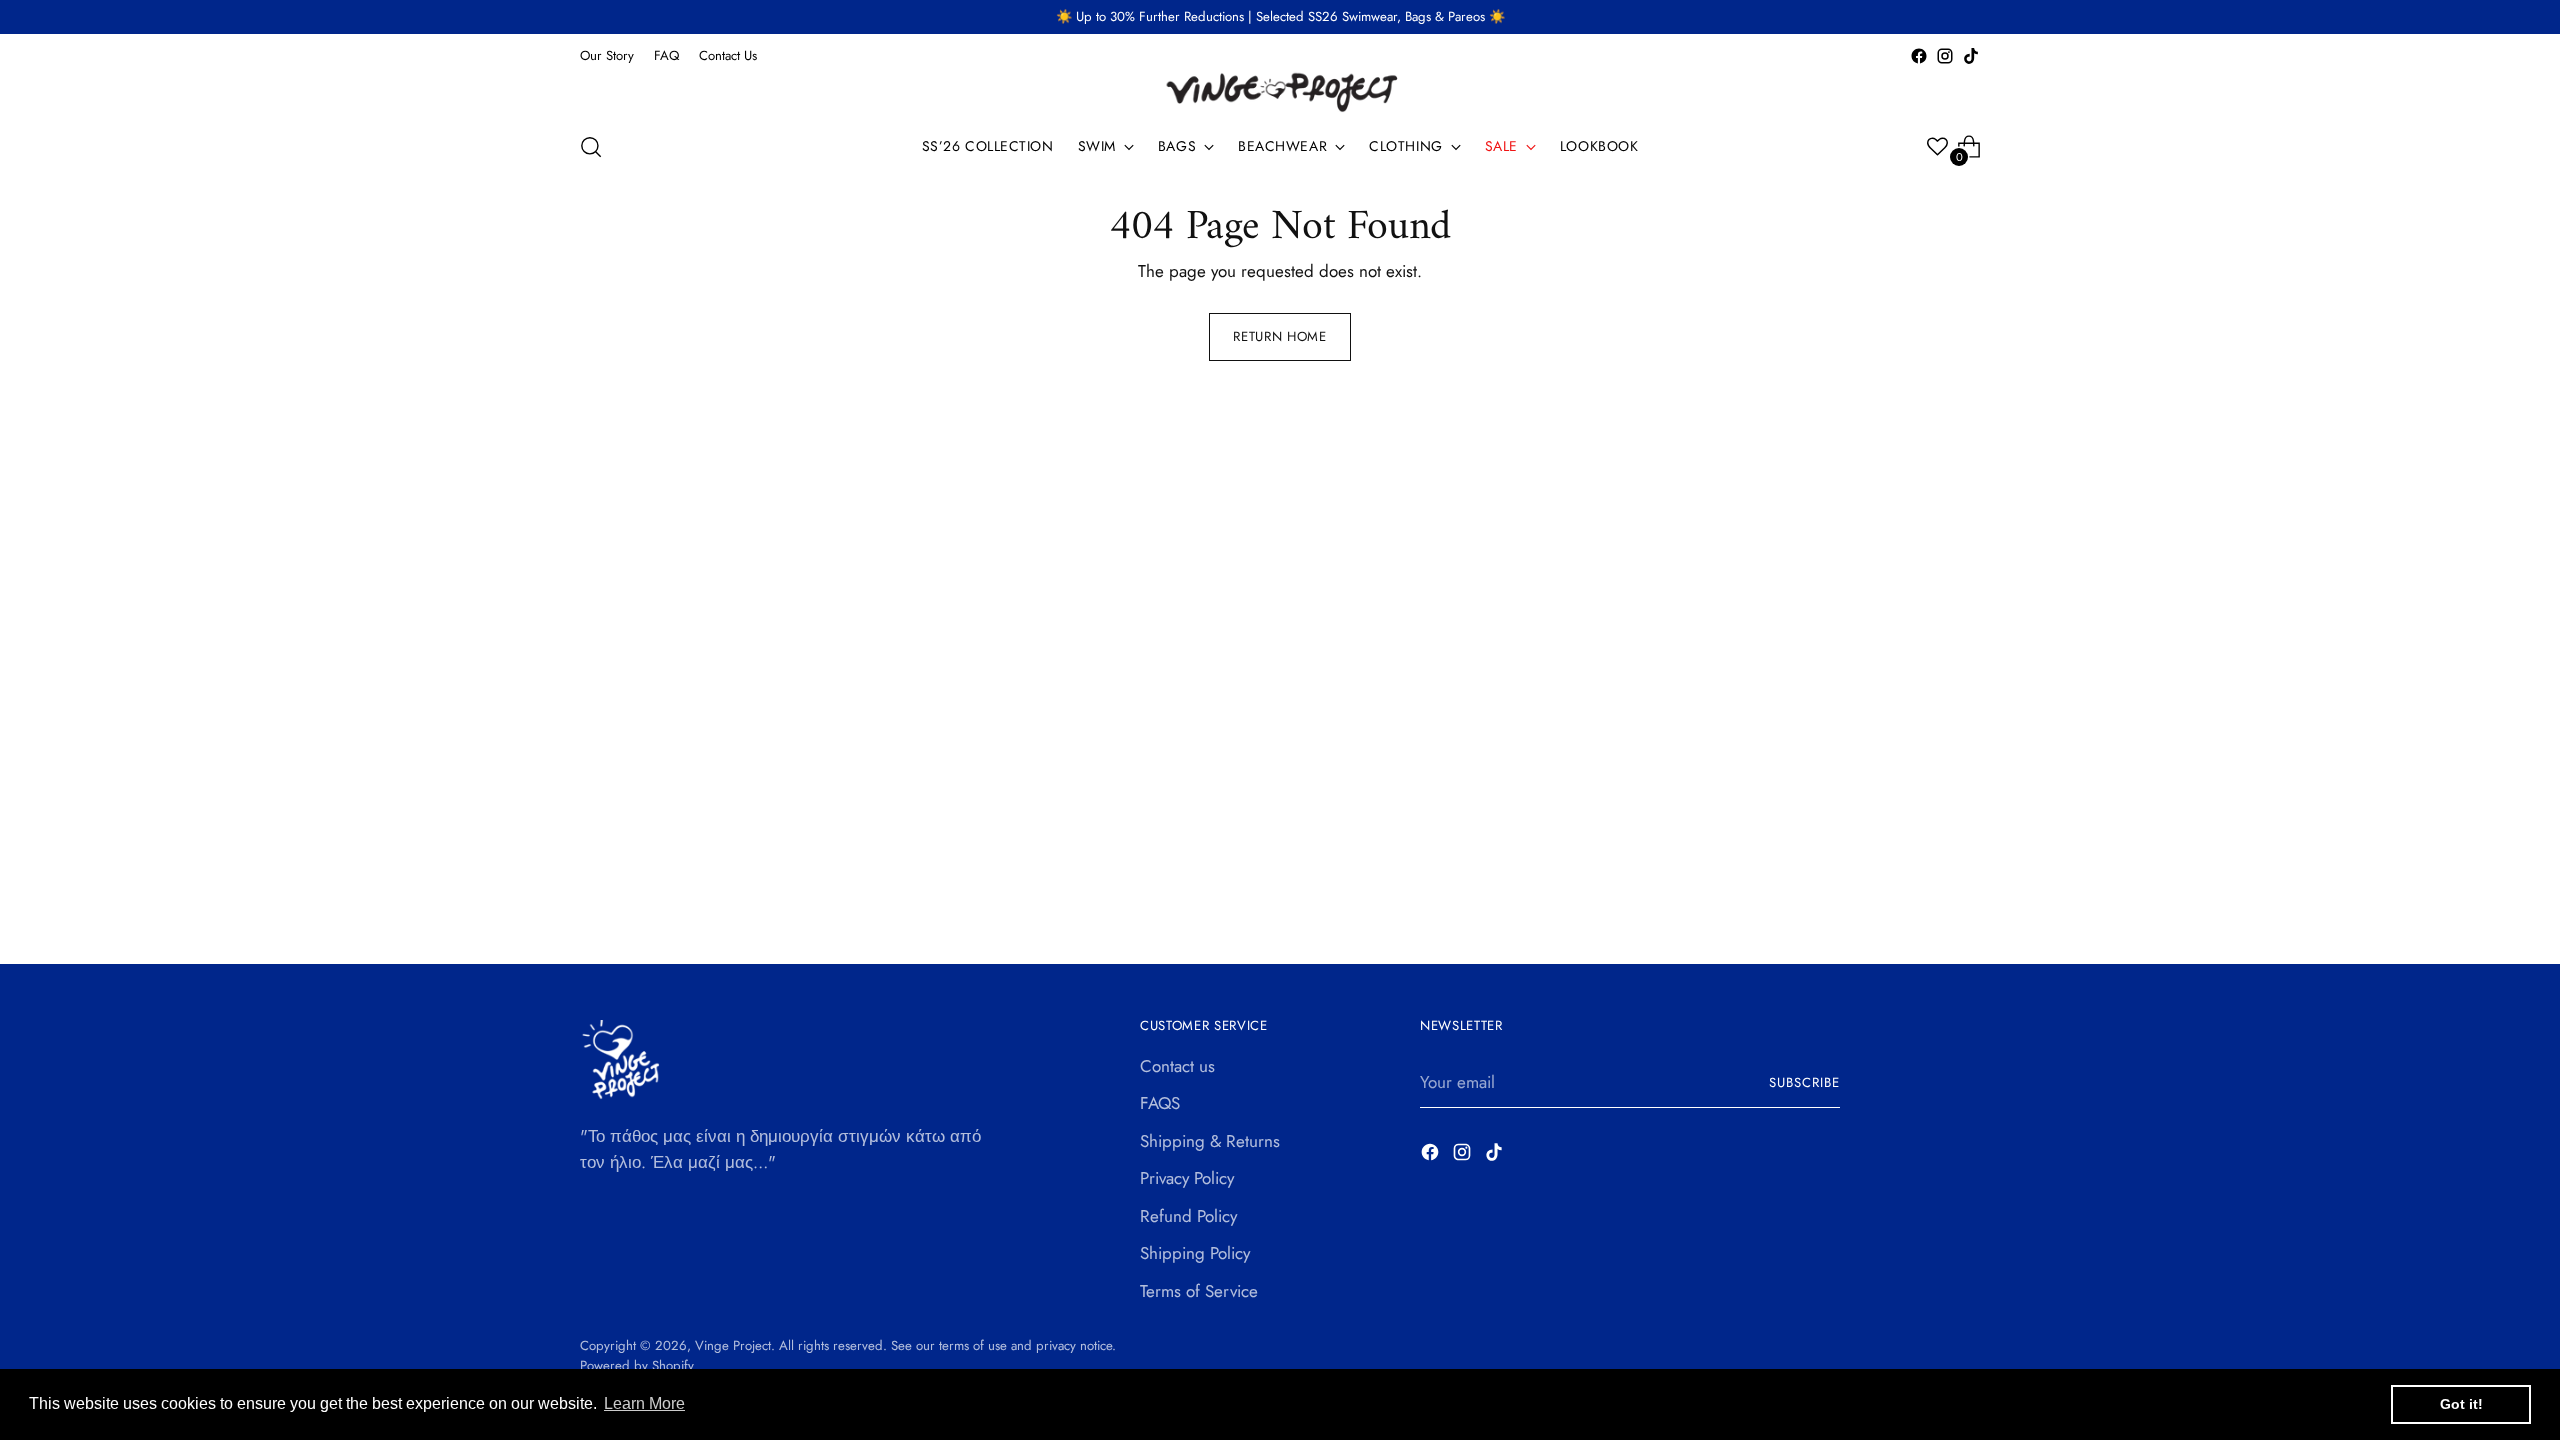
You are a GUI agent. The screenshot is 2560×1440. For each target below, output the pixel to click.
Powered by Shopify (637, 1365)
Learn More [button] (644, 1403)
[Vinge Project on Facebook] (1919, 56)
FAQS (1160, 1103)
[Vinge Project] (1280, 91)
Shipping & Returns (1210, 1141)
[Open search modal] (591, 147)
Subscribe (1804, 1082)
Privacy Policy (1187, 1178)
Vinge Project (733, 1345)
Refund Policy (1188, 1216)
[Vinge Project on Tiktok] (1971, 56)
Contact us (1177, 1066)
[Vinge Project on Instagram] (1945, 56)
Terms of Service (1199, 1291)
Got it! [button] (2461, 1404)
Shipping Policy (1195, 1253)
